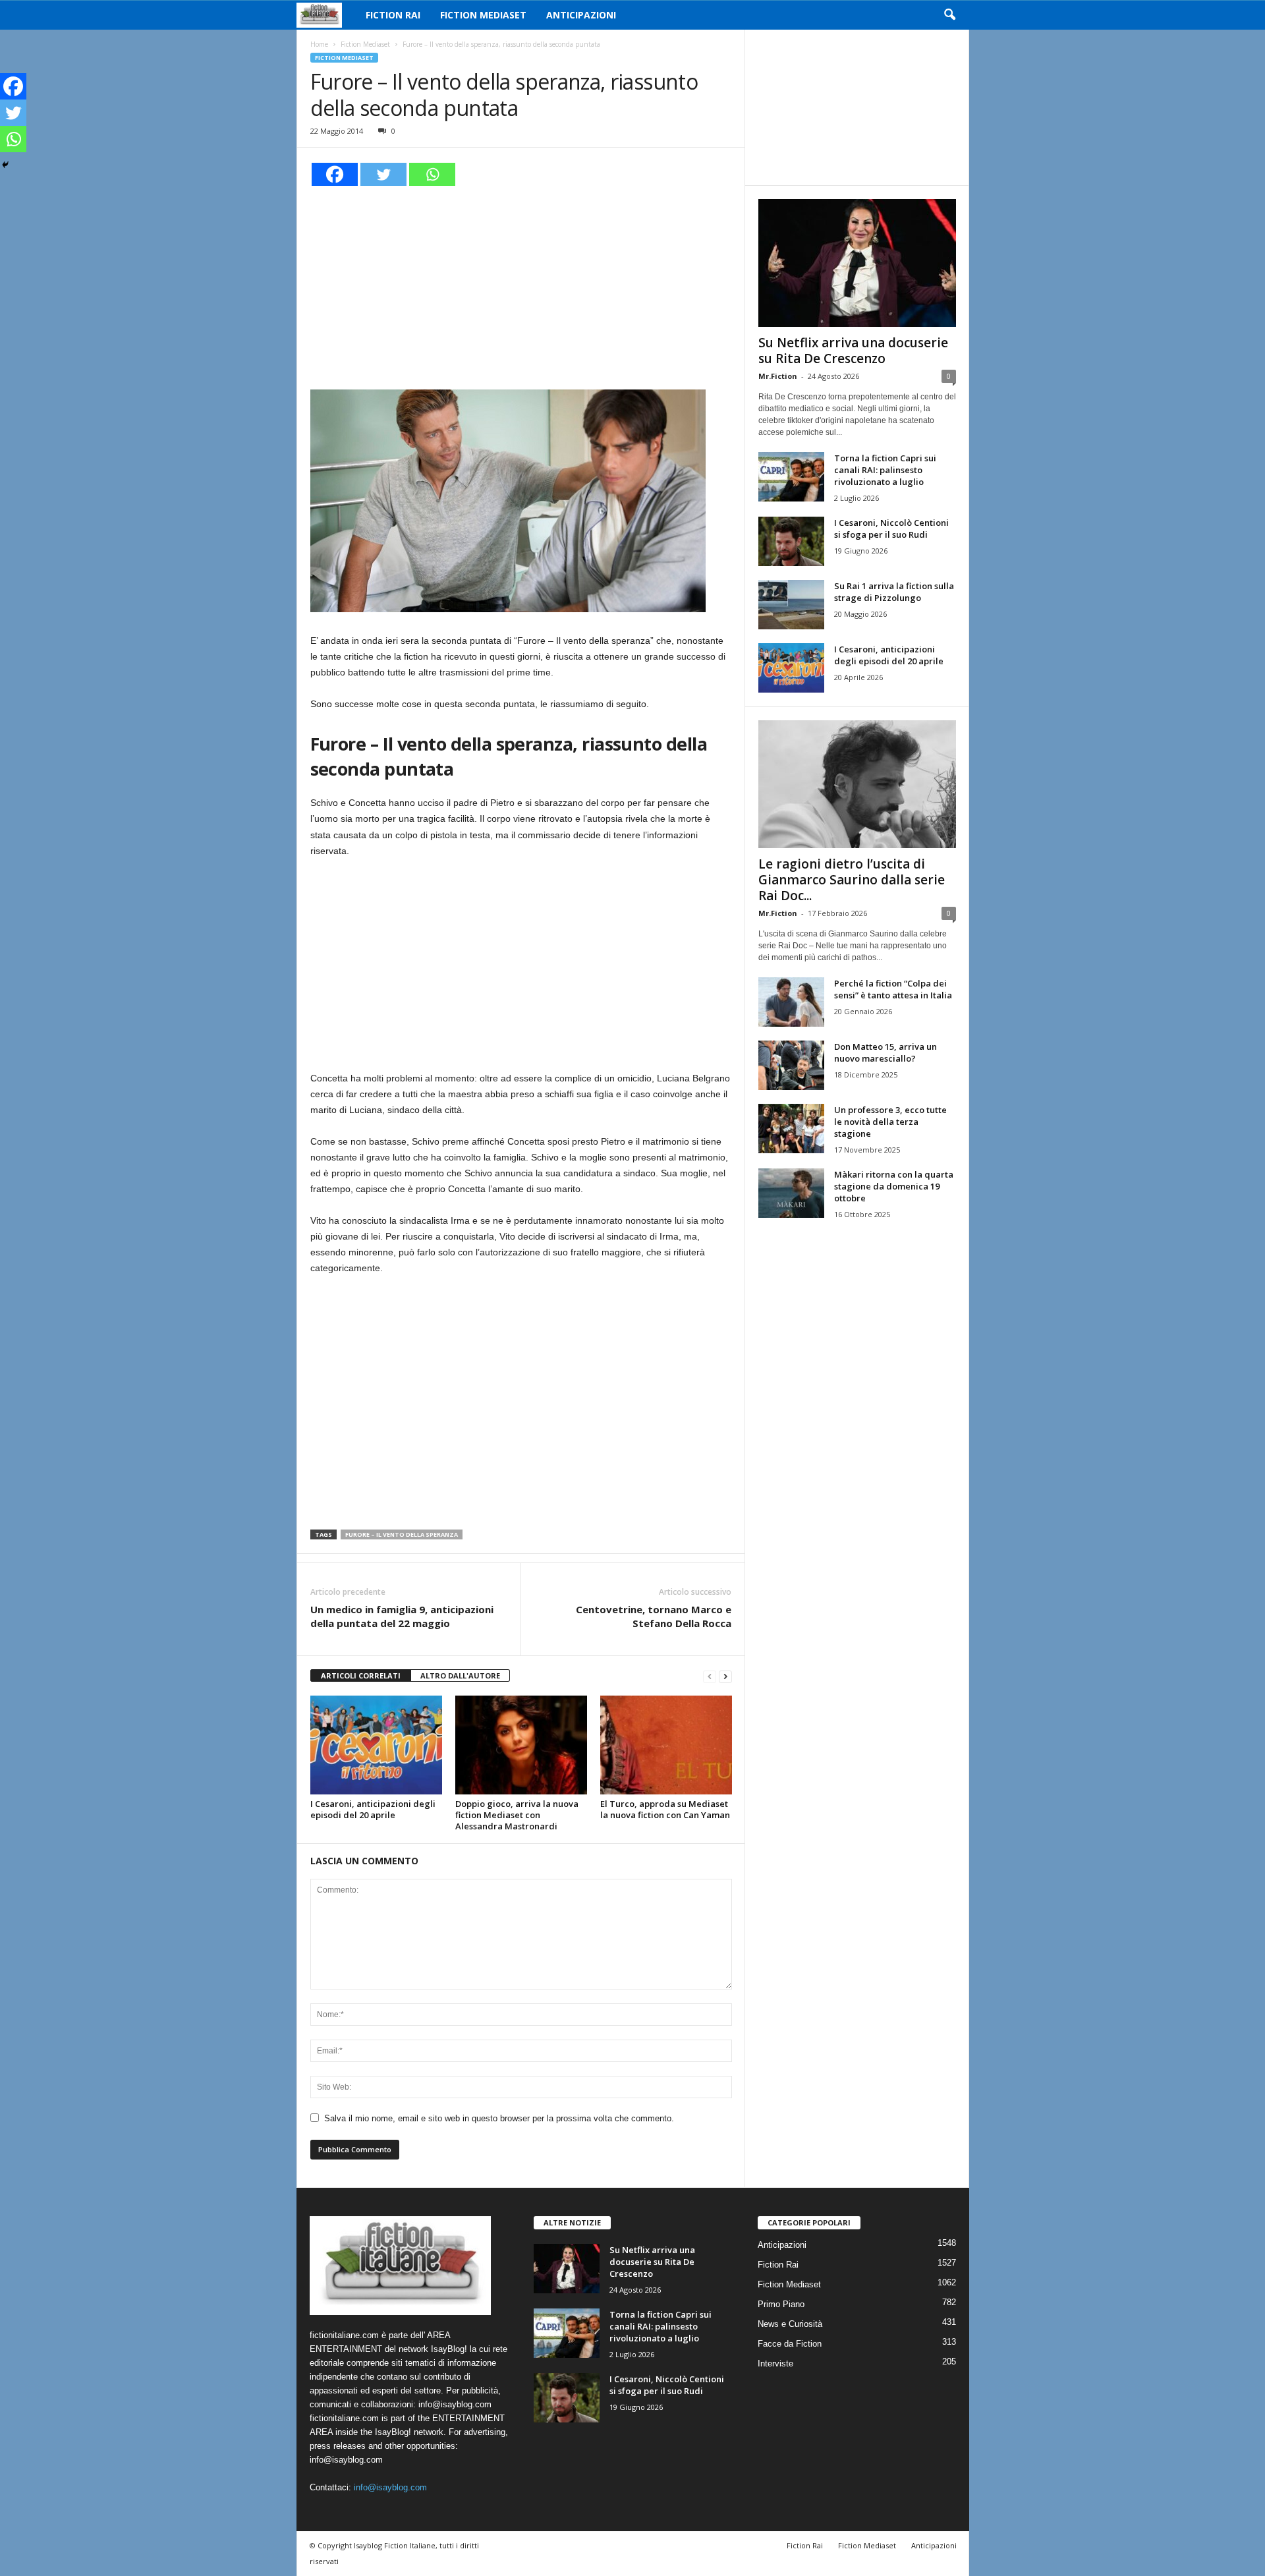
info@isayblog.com (390, 2487)
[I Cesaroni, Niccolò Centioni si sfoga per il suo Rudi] (791, 541)
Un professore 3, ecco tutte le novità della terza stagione (890, 1122)
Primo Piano (781, 2304)
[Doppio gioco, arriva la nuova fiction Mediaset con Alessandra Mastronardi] (521, 1745)
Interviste (775, 2363)
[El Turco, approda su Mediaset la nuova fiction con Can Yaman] (666, 1745)
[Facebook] (335, 174)
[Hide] (5, 165)
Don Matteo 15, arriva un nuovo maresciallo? (885, 1052)
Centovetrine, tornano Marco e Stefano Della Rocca (654, 1616)
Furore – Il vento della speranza (402, 1534)
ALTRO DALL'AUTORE (460, 1675)
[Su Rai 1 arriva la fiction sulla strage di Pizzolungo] (791, 605)
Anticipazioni (581, 15)
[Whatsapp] (432, 174)
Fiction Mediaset (483, 15)
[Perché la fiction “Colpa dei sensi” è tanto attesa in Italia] (791, 1002)
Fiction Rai (393, 15)
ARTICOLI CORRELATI (361, 1675)
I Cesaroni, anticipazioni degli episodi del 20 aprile (373, 1809)
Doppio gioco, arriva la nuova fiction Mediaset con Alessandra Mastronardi (517, 1815)
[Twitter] (383, 174)
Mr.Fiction (778, 376)
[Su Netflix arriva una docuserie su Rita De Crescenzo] (857, 263)
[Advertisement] (521, 286)
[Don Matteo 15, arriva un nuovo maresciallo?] (791, 1065)
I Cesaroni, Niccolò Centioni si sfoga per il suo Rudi (891, 529)
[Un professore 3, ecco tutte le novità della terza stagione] (791, 1129)
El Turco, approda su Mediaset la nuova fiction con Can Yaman (665, 1809)
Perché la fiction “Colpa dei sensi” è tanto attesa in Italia (893, 989)
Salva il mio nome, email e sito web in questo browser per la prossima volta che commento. (499, 2118)
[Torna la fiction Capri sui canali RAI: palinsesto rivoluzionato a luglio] (791, 477)
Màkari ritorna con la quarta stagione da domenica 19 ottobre (894, 1186)
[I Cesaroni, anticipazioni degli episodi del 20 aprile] (376, 1745)
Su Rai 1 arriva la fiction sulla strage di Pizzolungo (894, 592)
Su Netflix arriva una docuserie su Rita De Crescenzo (853, 351)
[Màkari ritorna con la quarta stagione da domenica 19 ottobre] (791, 1193)
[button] (949, 15)
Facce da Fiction (790, 2344)
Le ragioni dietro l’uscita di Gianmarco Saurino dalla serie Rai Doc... (852, 880)
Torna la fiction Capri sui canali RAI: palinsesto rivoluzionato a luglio (885, 470)
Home (319, 44)
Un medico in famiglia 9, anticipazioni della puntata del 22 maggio (402, 1616)
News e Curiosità (790, 2324)
